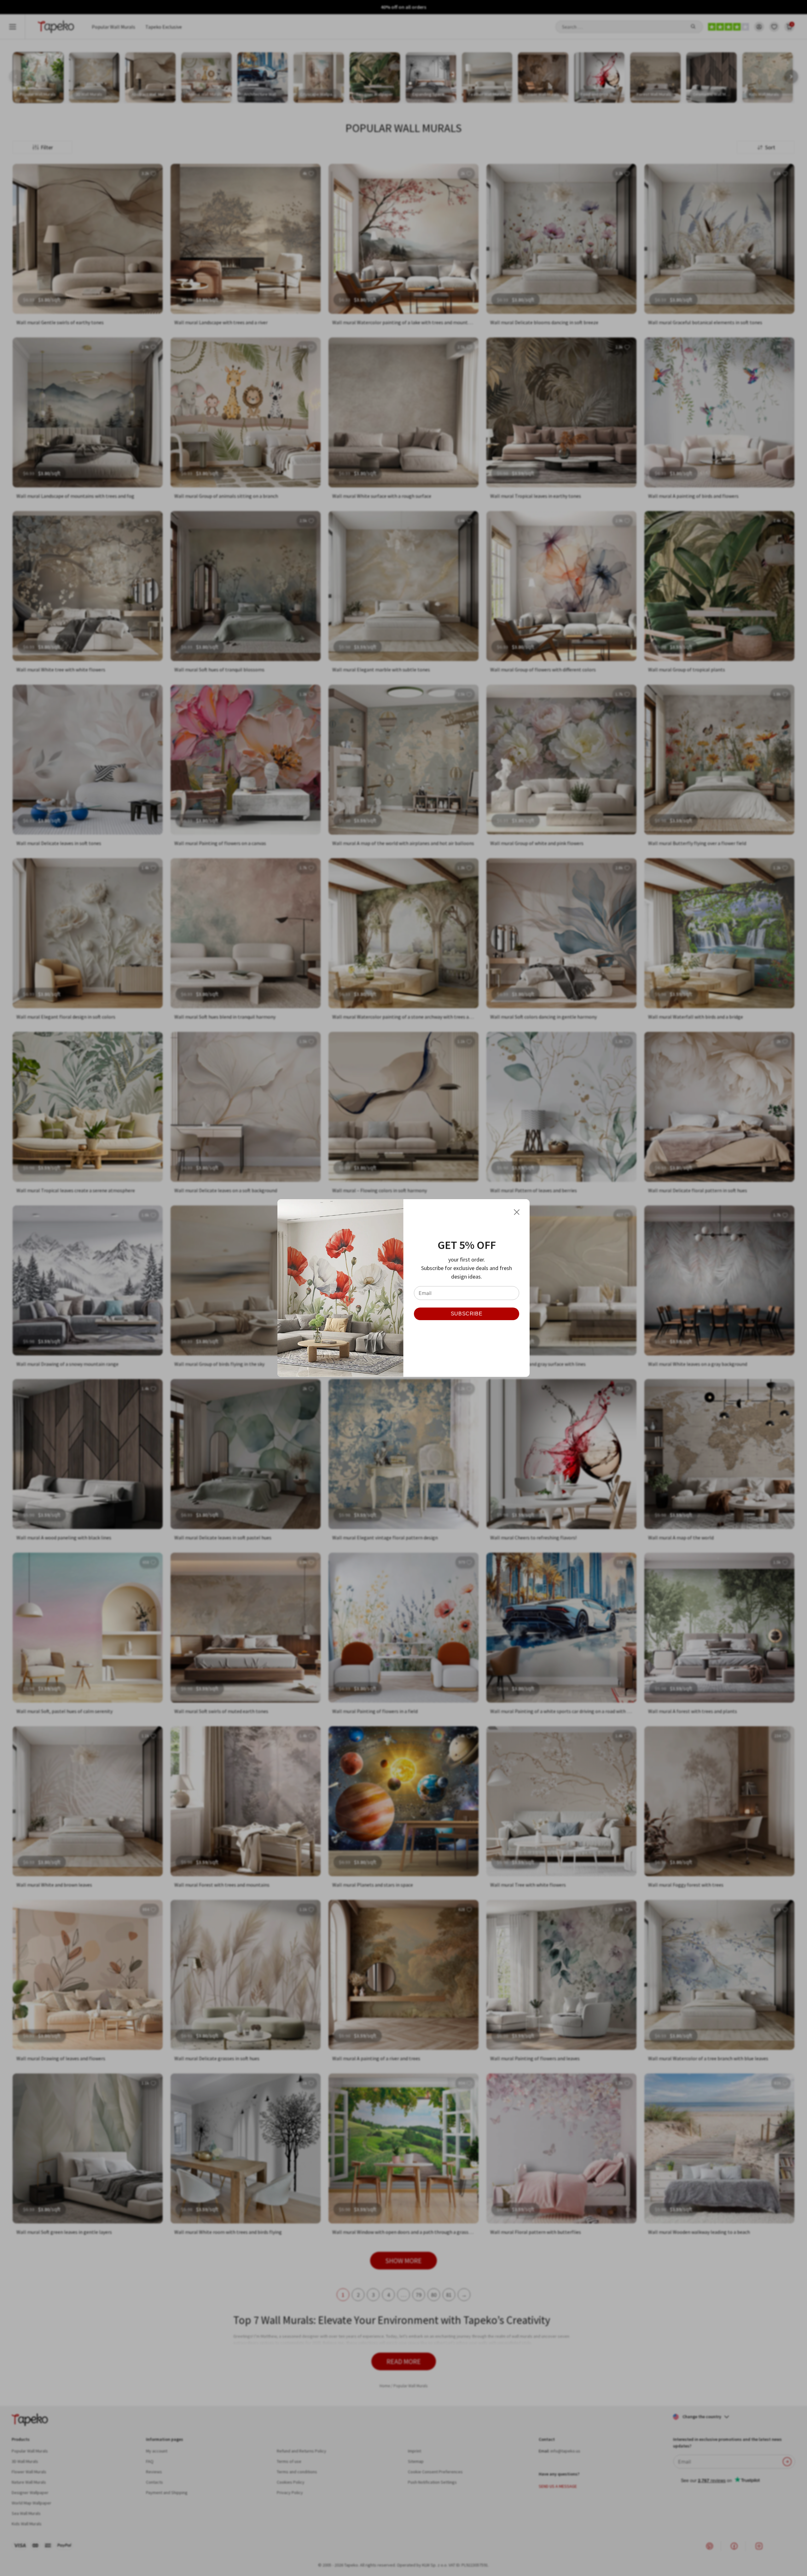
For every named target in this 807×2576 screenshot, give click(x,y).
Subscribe (467, 1314)
